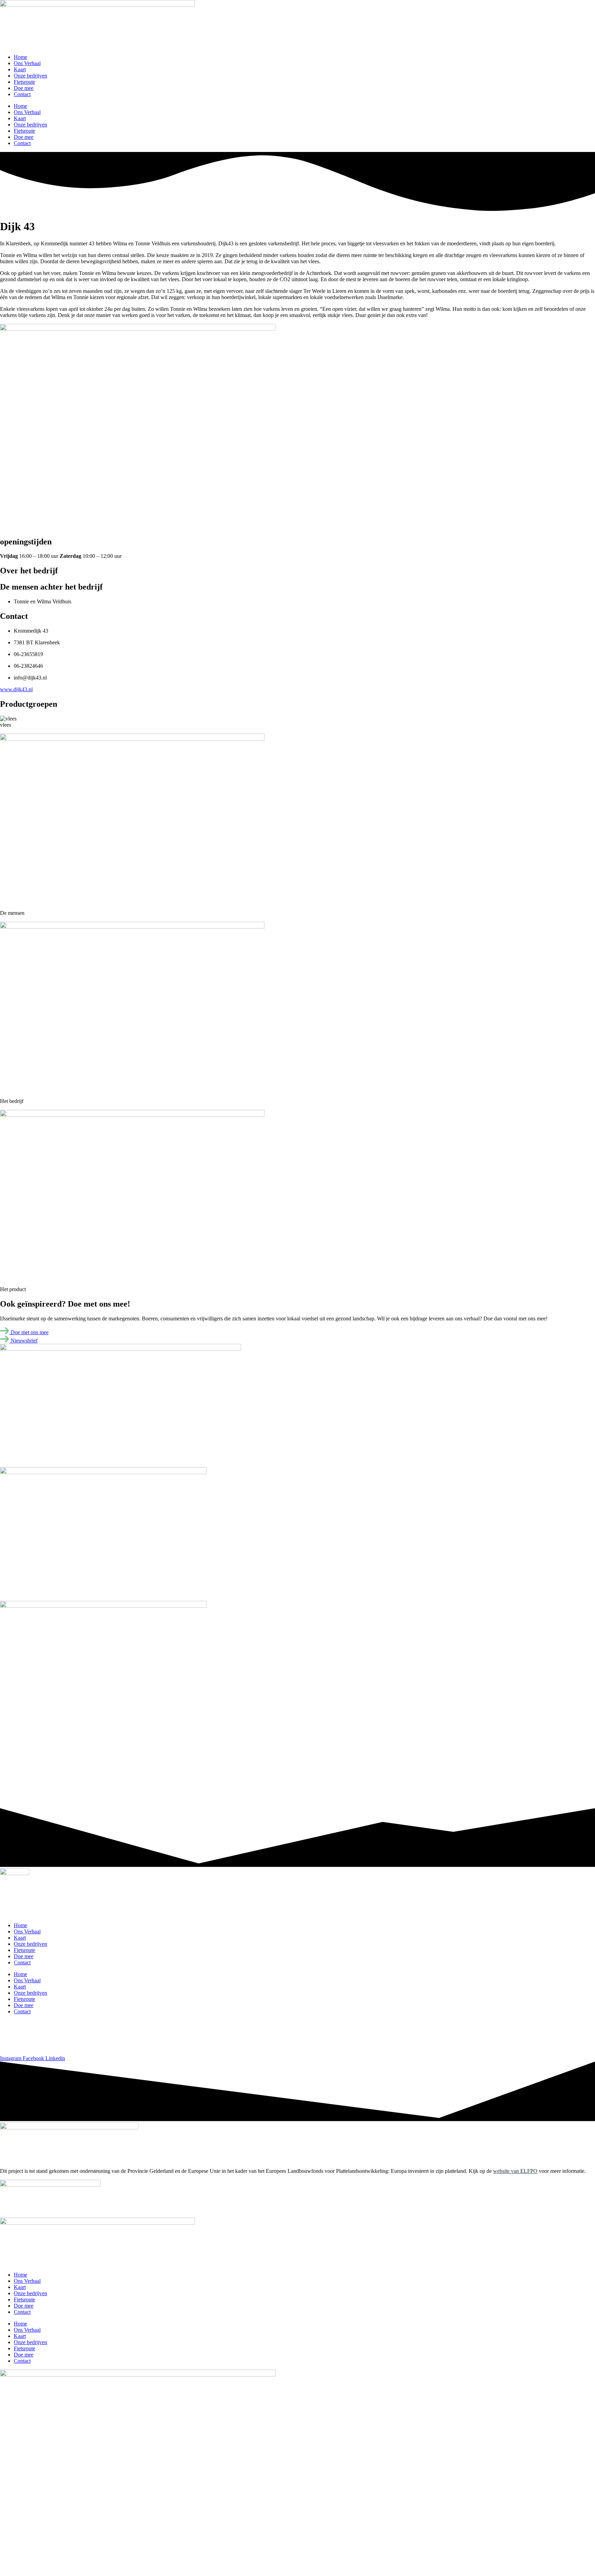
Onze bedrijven (30, 76)
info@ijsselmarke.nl (22, 2047)
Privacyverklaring (19, 2035)
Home (20, 57)
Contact (22, 94)
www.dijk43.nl (16, 689)
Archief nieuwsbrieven (25, 2023)
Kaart (20, 69)
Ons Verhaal (27, 63)
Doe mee (24, 88)
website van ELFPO (515, 2171)
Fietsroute (24, 82)
